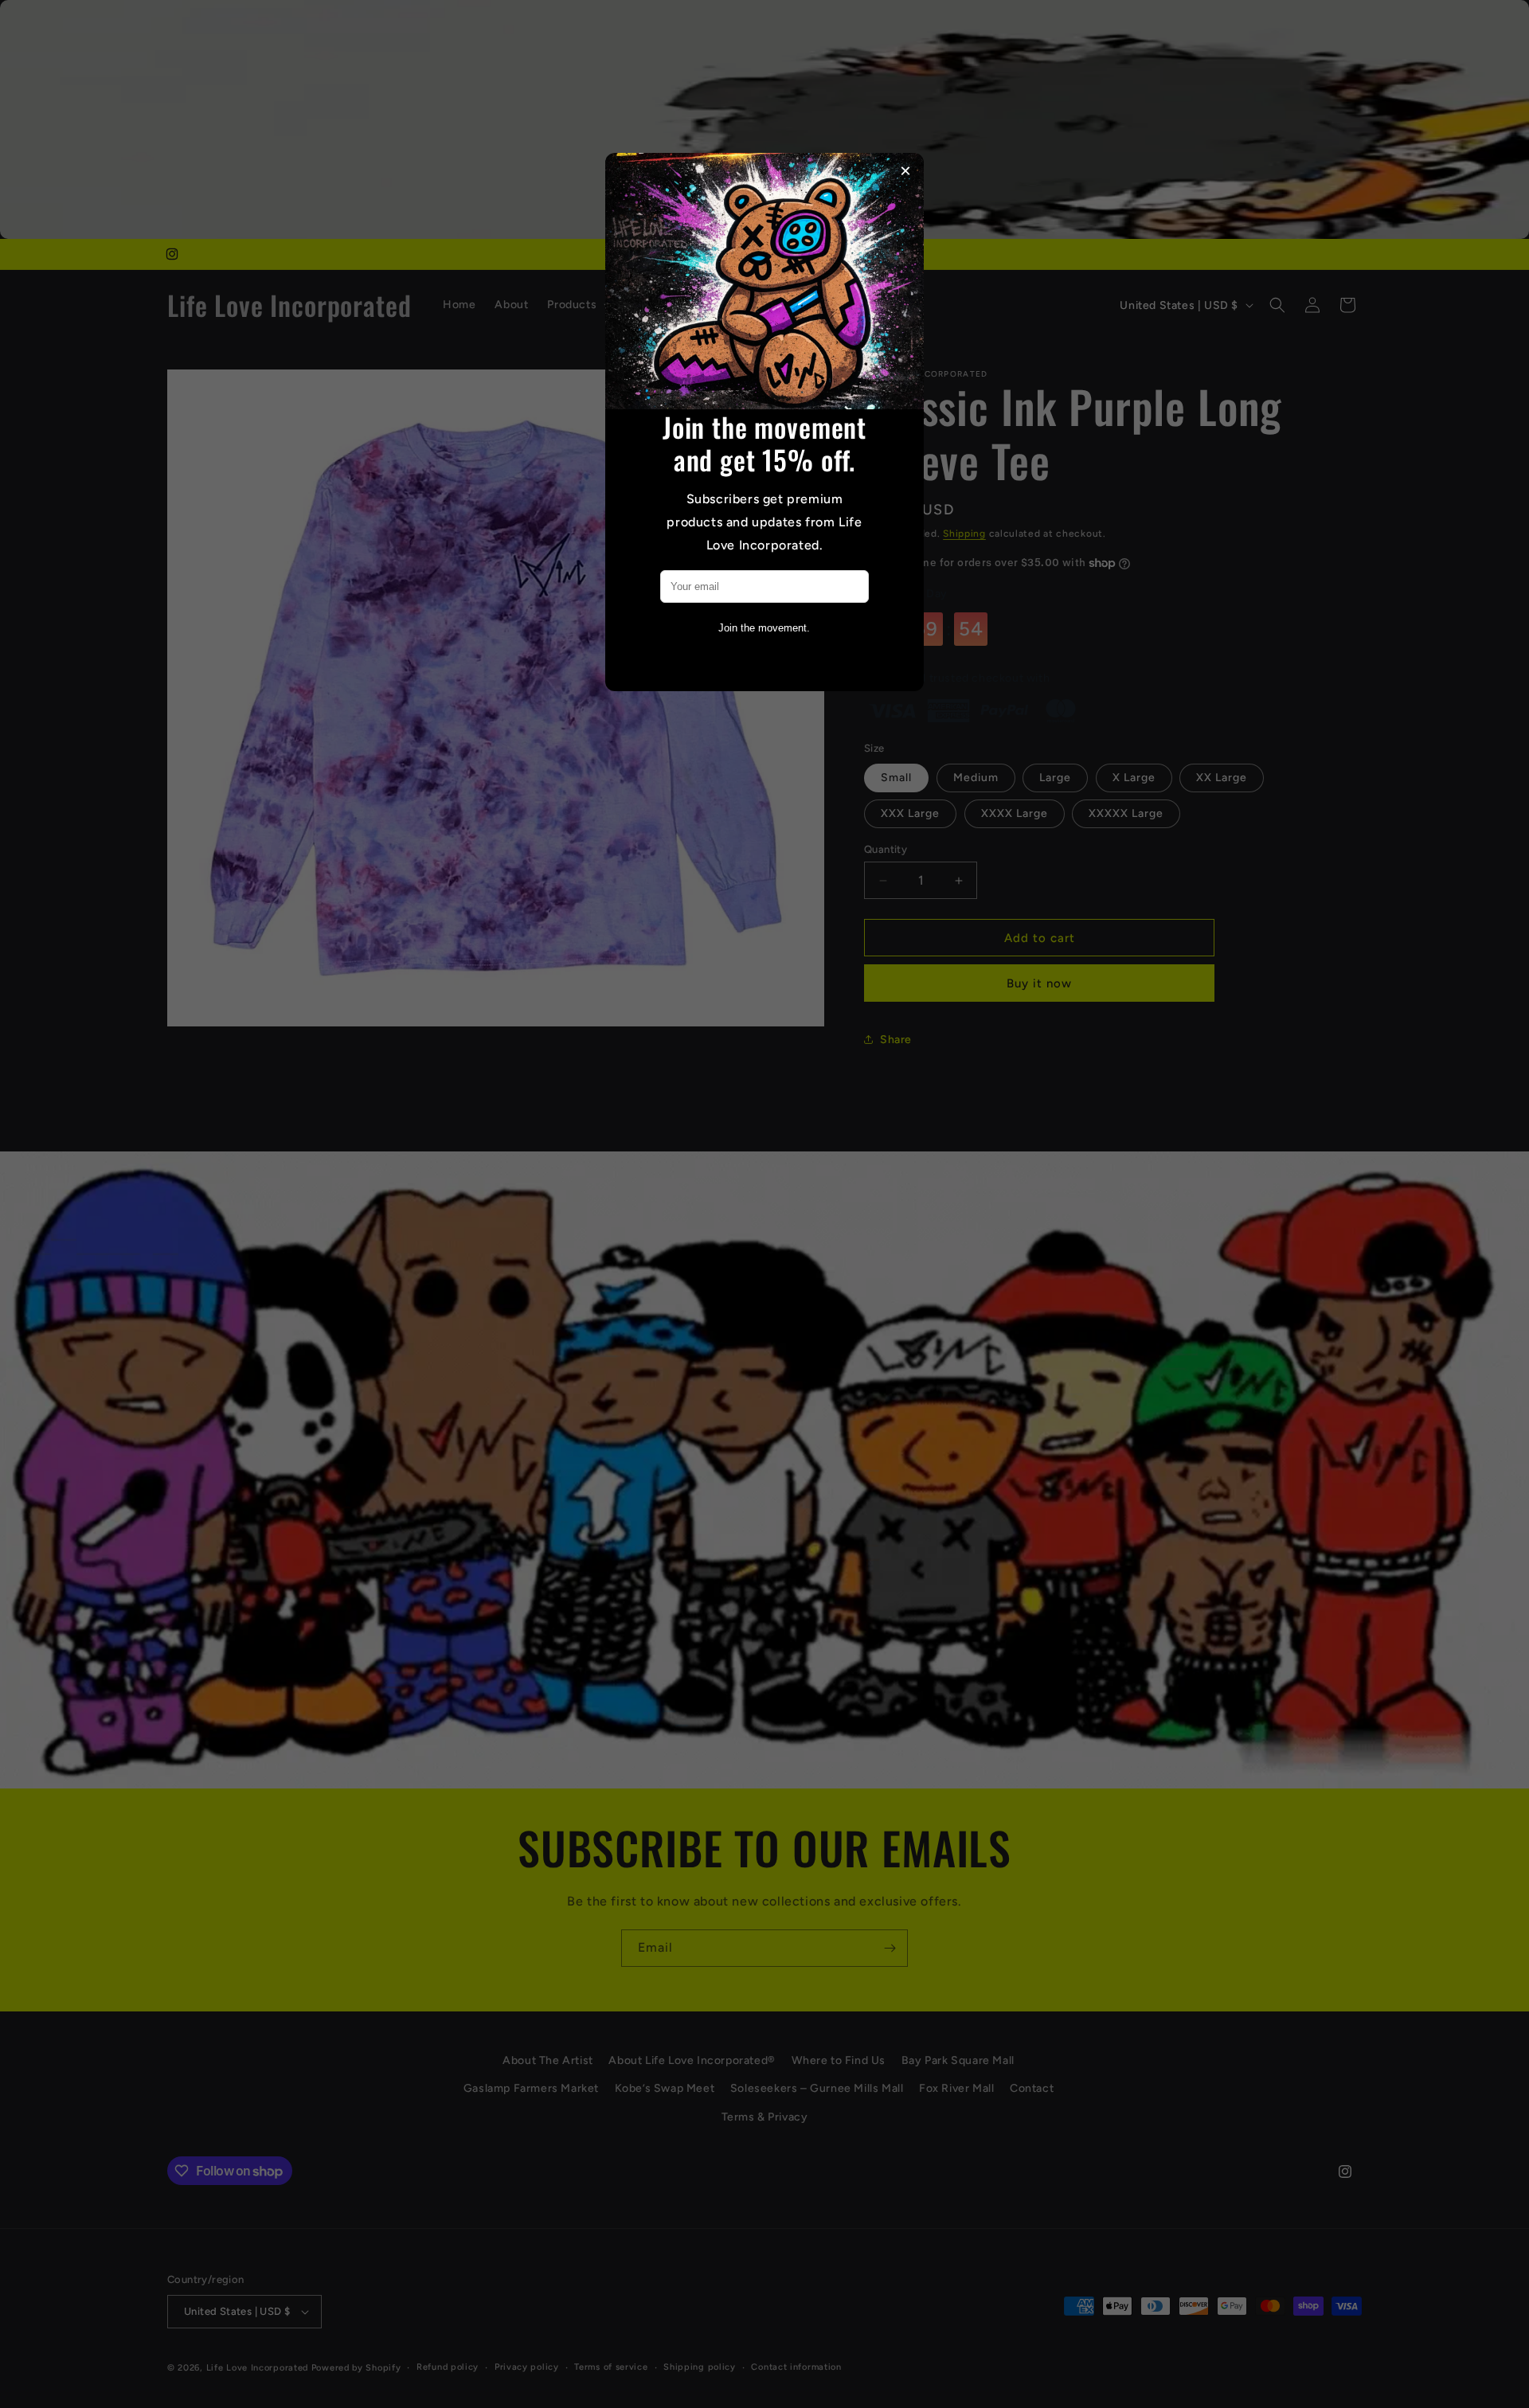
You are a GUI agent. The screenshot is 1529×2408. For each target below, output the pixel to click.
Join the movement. (764, 628)
